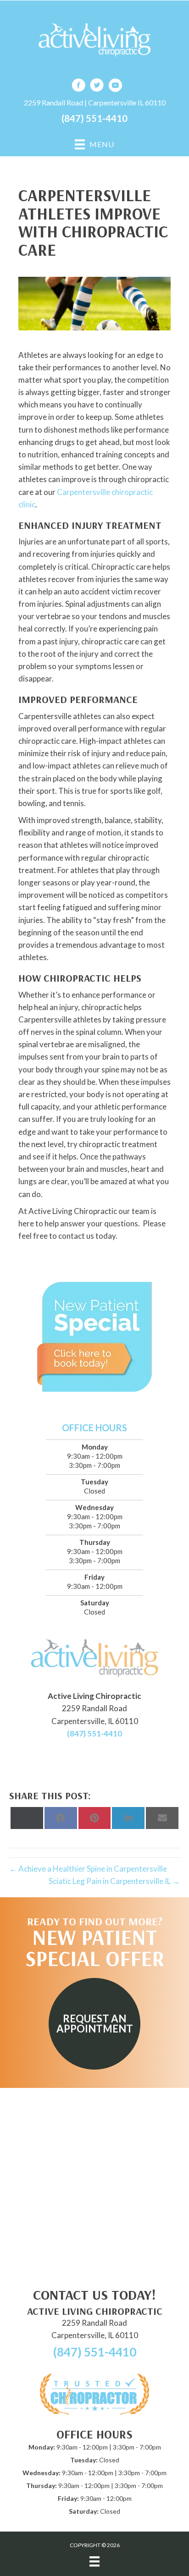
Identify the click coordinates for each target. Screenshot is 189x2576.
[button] (94, 2024)
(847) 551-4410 (94, 118)
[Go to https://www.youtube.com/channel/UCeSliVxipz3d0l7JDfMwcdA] (115, 86)
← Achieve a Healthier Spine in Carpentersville (88, 1869)
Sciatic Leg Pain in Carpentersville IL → (114, 1881)
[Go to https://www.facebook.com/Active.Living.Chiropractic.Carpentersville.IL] (78, 86)
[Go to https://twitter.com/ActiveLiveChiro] (97, 86)
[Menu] (94, 2562)
